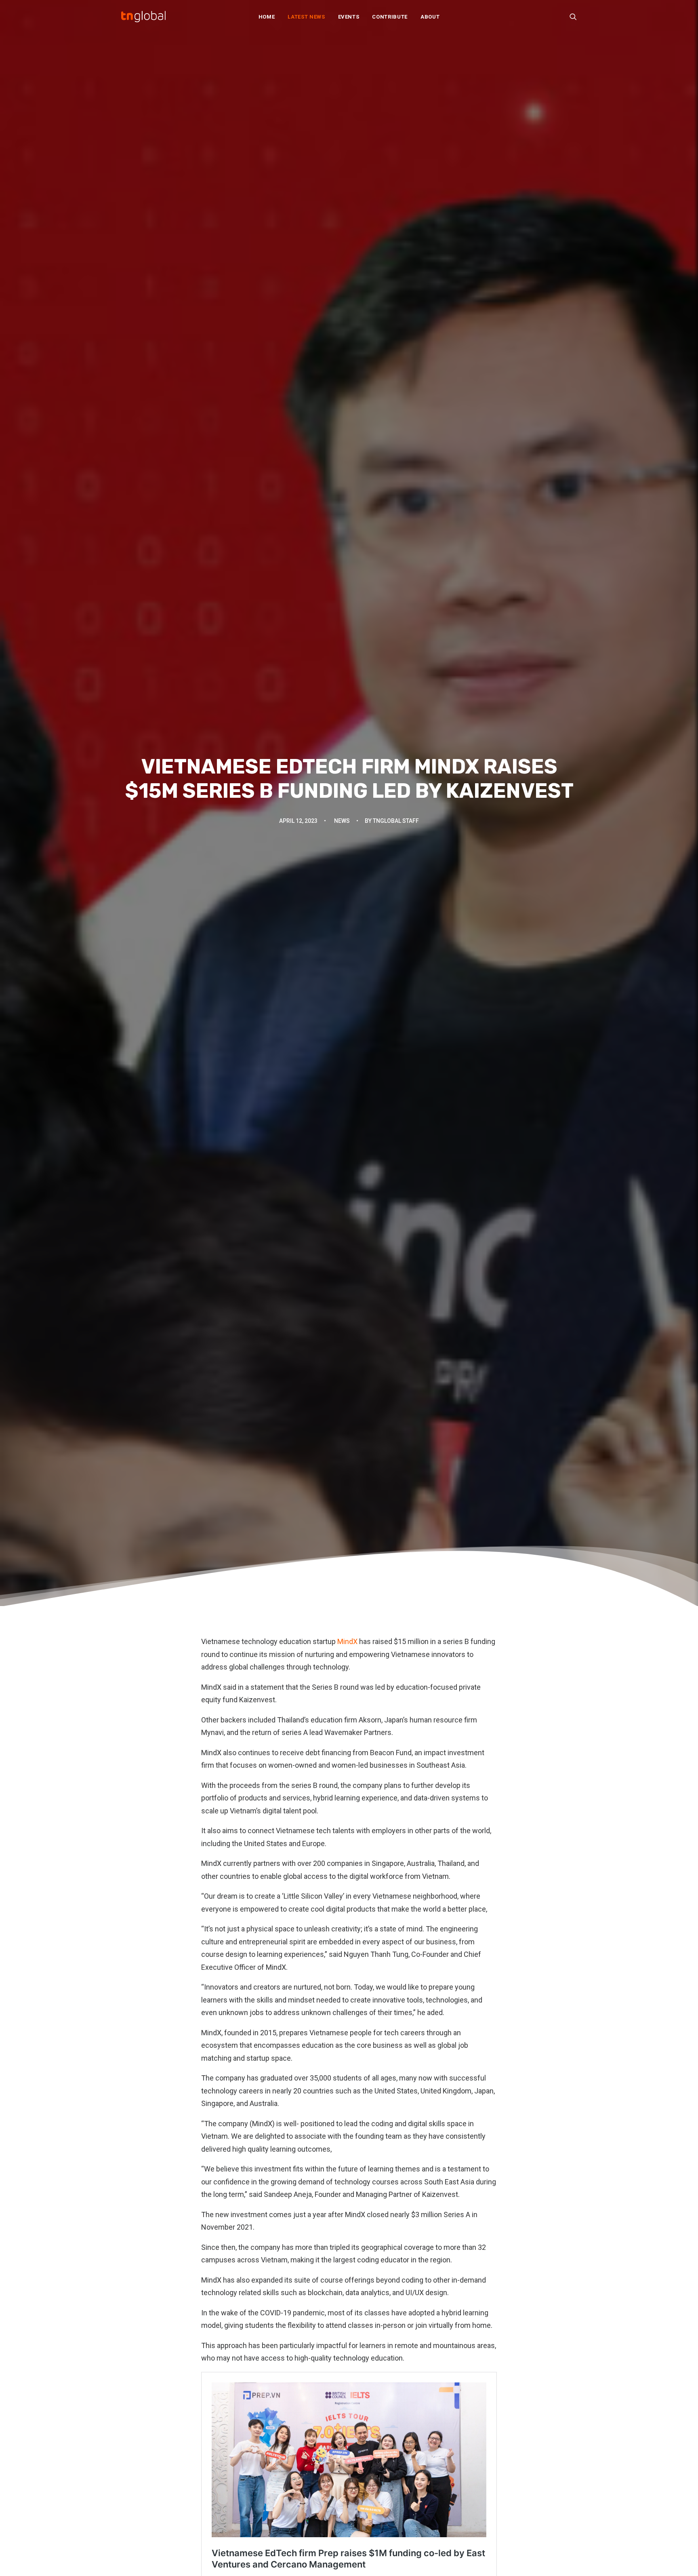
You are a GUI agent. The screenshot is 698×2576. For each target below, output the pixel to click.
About (430, 17)
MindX (347, 1641)
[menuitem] (267, 17)
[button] (573, 17)
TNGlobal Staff (396, 821)
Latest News (306, 17)
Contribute (390, 17)
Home (267, 17)
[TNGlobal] (143, 17)
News (342, 821)
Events (349, 17)
